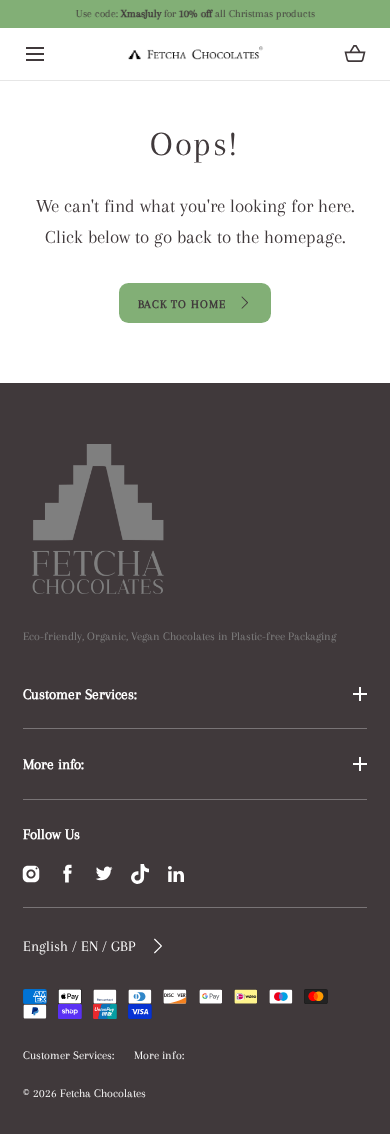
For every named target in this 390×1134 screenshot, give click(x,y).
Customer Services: (80, 694)
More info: (53, 764)
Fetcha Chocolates (103, 1093)
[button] (35, 54)
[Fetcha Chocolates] (195, 54)
